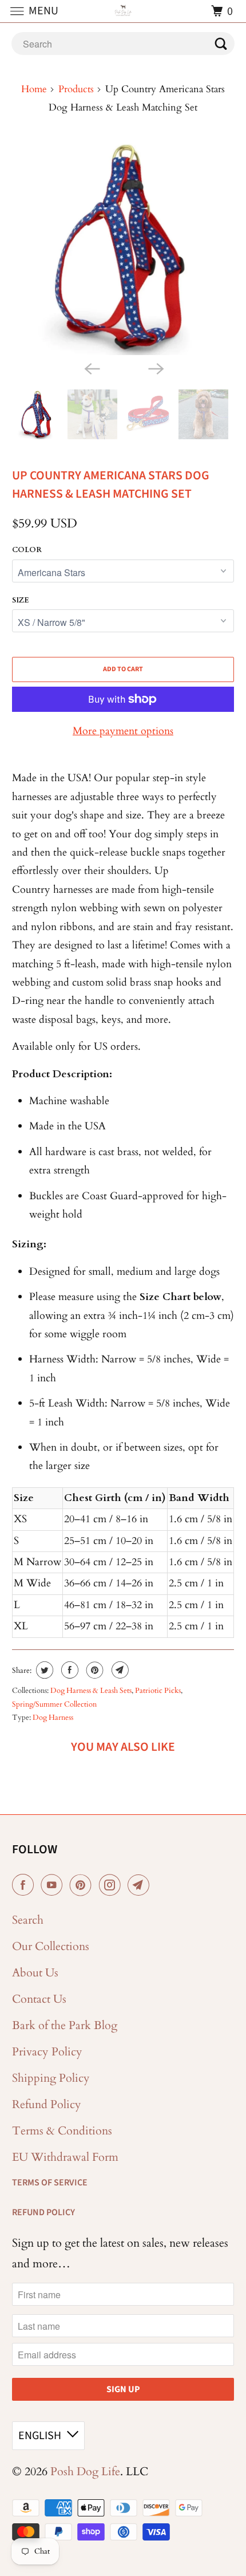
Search (28, 1920)
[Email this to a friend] (119, 1670)
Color (27, 550)
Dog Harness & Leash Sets (91, 1691)
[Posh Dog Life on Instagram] (112, 1885)
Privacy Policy (47, 2052)
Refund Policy (47, 2104)
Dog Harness (53, 1718)
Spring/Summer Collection (54, 1704)
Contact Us (39, 1999)
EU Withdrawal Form (65, 2157)
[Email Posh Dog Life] (141, 1885)
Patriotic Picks (158, 1691)
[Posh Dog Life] (123, 11)
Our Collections (51, 1946)
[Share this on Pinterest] (94, 1670)
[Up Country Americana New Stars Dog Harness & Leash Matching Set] (123, 247)
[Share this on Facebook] (68, 1670)
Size (21, 600)
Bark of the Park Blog (65, 2025)
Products (76, 89)
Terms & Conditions (62, 2131)
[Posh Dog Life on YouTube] (54, 1885)
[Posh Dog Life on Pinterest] (83, 1885)
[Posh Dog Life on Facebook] (25, 1885)
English (40, 2436)
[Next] (155, 368)
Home (34, 89)
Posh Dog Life (85, 2471)
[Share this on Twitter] (43, 1670)
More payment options (123, 731)
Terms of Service (50, 2183)
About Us (35, 1973)
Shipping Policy (51, 2078)
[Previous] (91, 368)
